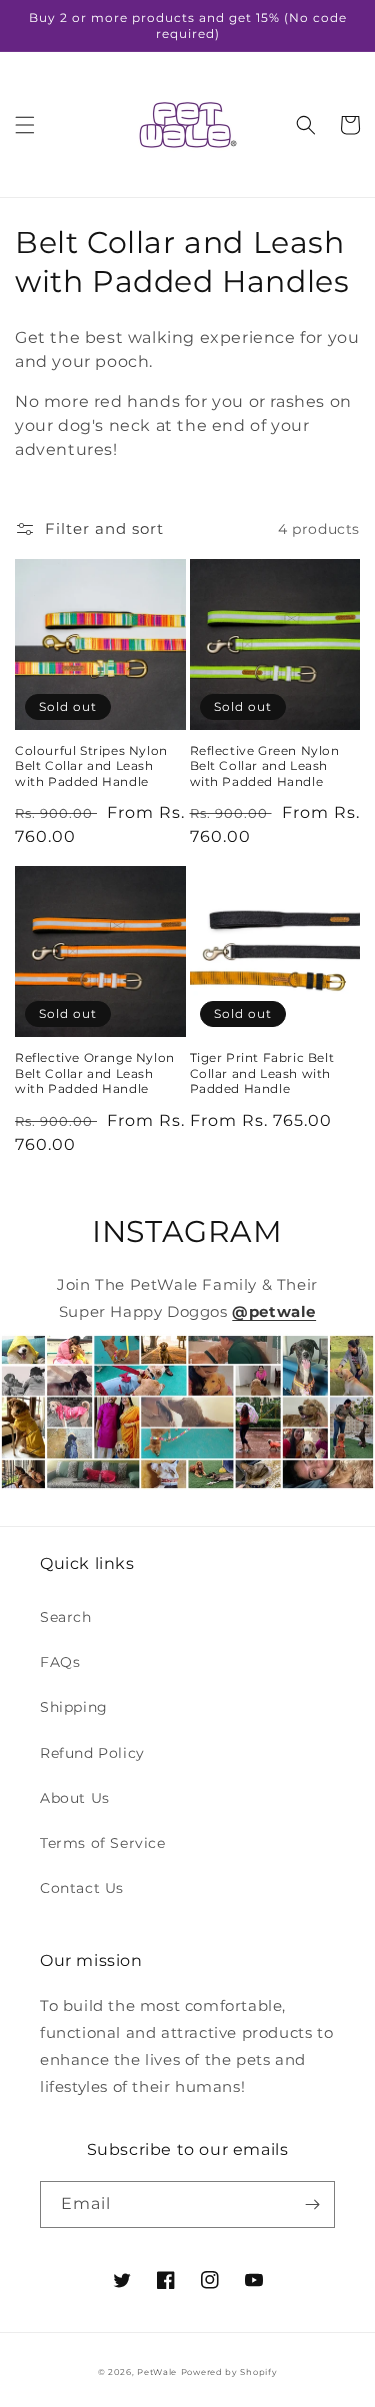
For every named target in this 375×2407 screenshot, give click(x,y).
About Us (75, 1798)
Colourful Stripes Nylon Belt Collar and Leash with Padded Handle (91, 766)
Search (66, 1617)
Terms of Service (103, 1843)
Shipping (74, 1707)
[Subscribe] (312, 2204)
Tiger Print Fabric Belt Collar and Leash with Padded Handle (262, 1073)
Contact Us (82, 1888)
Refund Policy (92, 1753)
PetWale (157, 2372)
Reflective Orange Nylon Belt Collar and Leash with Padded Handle (95, 1073)
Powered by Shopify (229, 2372)
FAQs (60, 1662)
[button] (25, 125)
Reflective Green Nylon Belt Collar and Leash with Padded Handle (265, 766)
